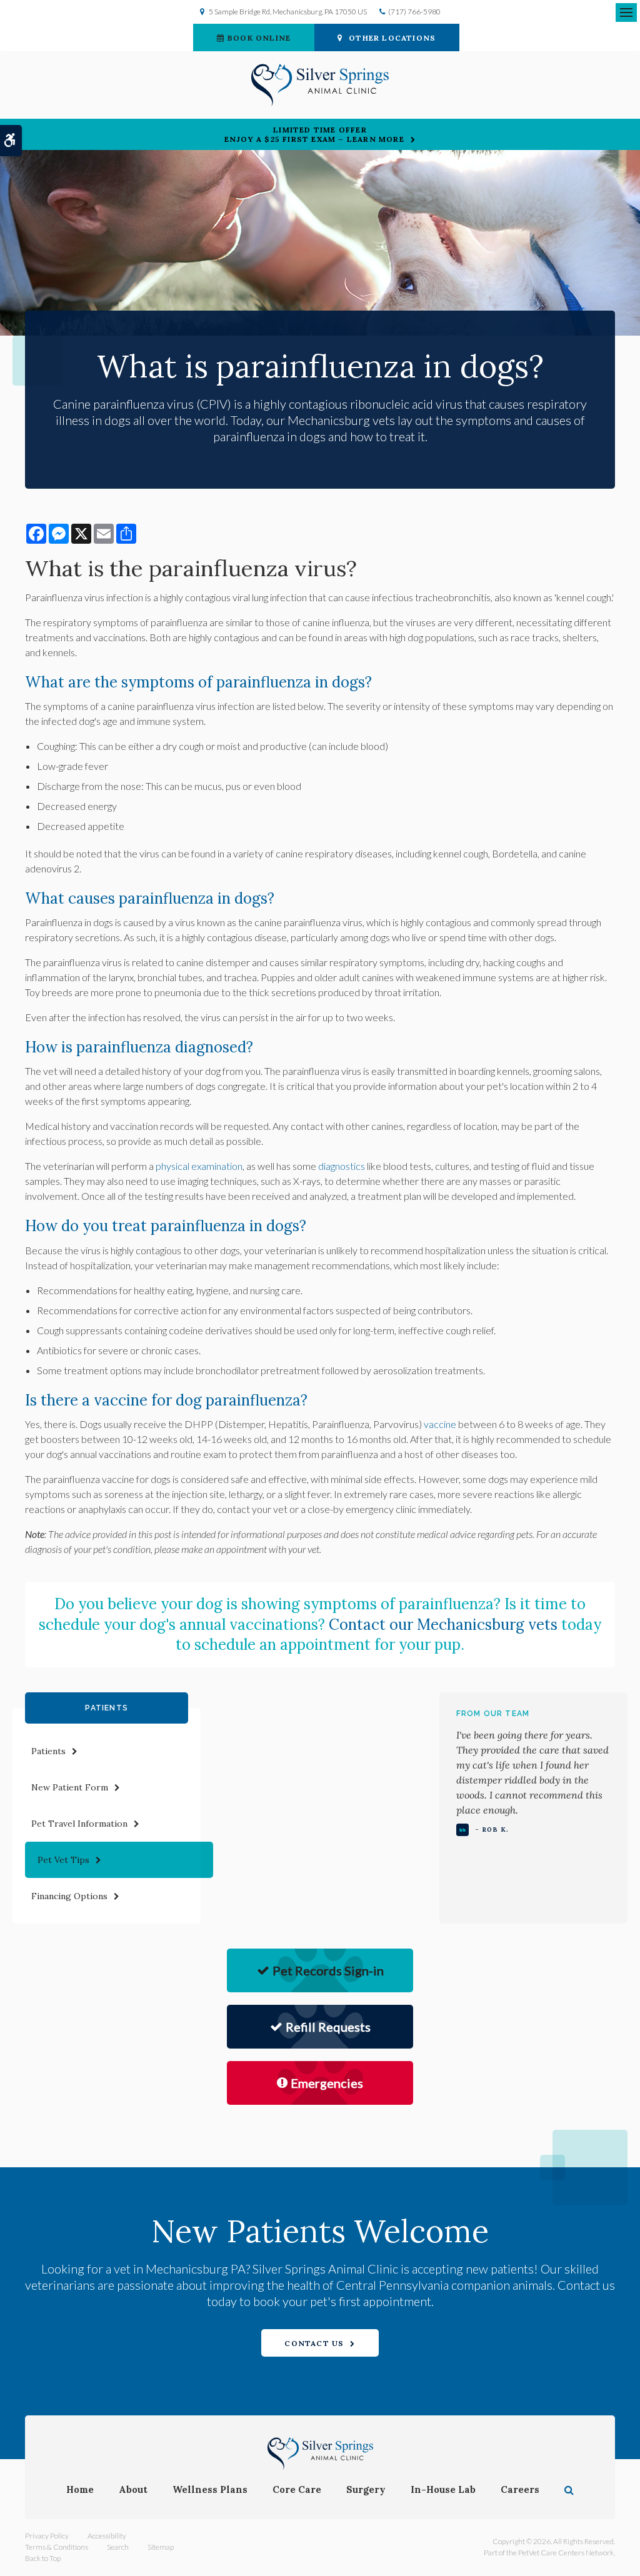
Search (118, 2547)
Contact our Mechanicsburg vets (443, 1625)
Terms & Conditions (57, 2547)
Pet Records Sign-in (328, 1970)
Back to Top (43, 2558)
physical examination (199, 1166)
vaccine (440, 1424)
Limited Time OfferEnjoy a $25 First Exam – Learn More (314, 134)
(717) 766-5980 (414, 12)
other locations (392, 38)
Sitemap (161, 2547)
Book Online (259, 38)
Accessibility (107, 2536)
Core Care (297, 2489)
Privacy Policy (47, 2536)
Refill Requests (328, 2027)
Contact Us (314, 2343)
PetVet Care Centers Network (566, 2553)
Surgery (366, 2489)
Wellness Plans (210, 2489)
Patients (48, 1751)
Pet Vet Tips (63, 1860)
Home (80, 2489)
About (133, 2489)
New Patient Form (70, 1787)
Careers (520, 2489)
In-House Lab (443, 2489)
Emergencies (327, 2083)
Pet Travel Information (79, 1824)
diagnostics (342, 1166)
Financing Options (69, 1896)
